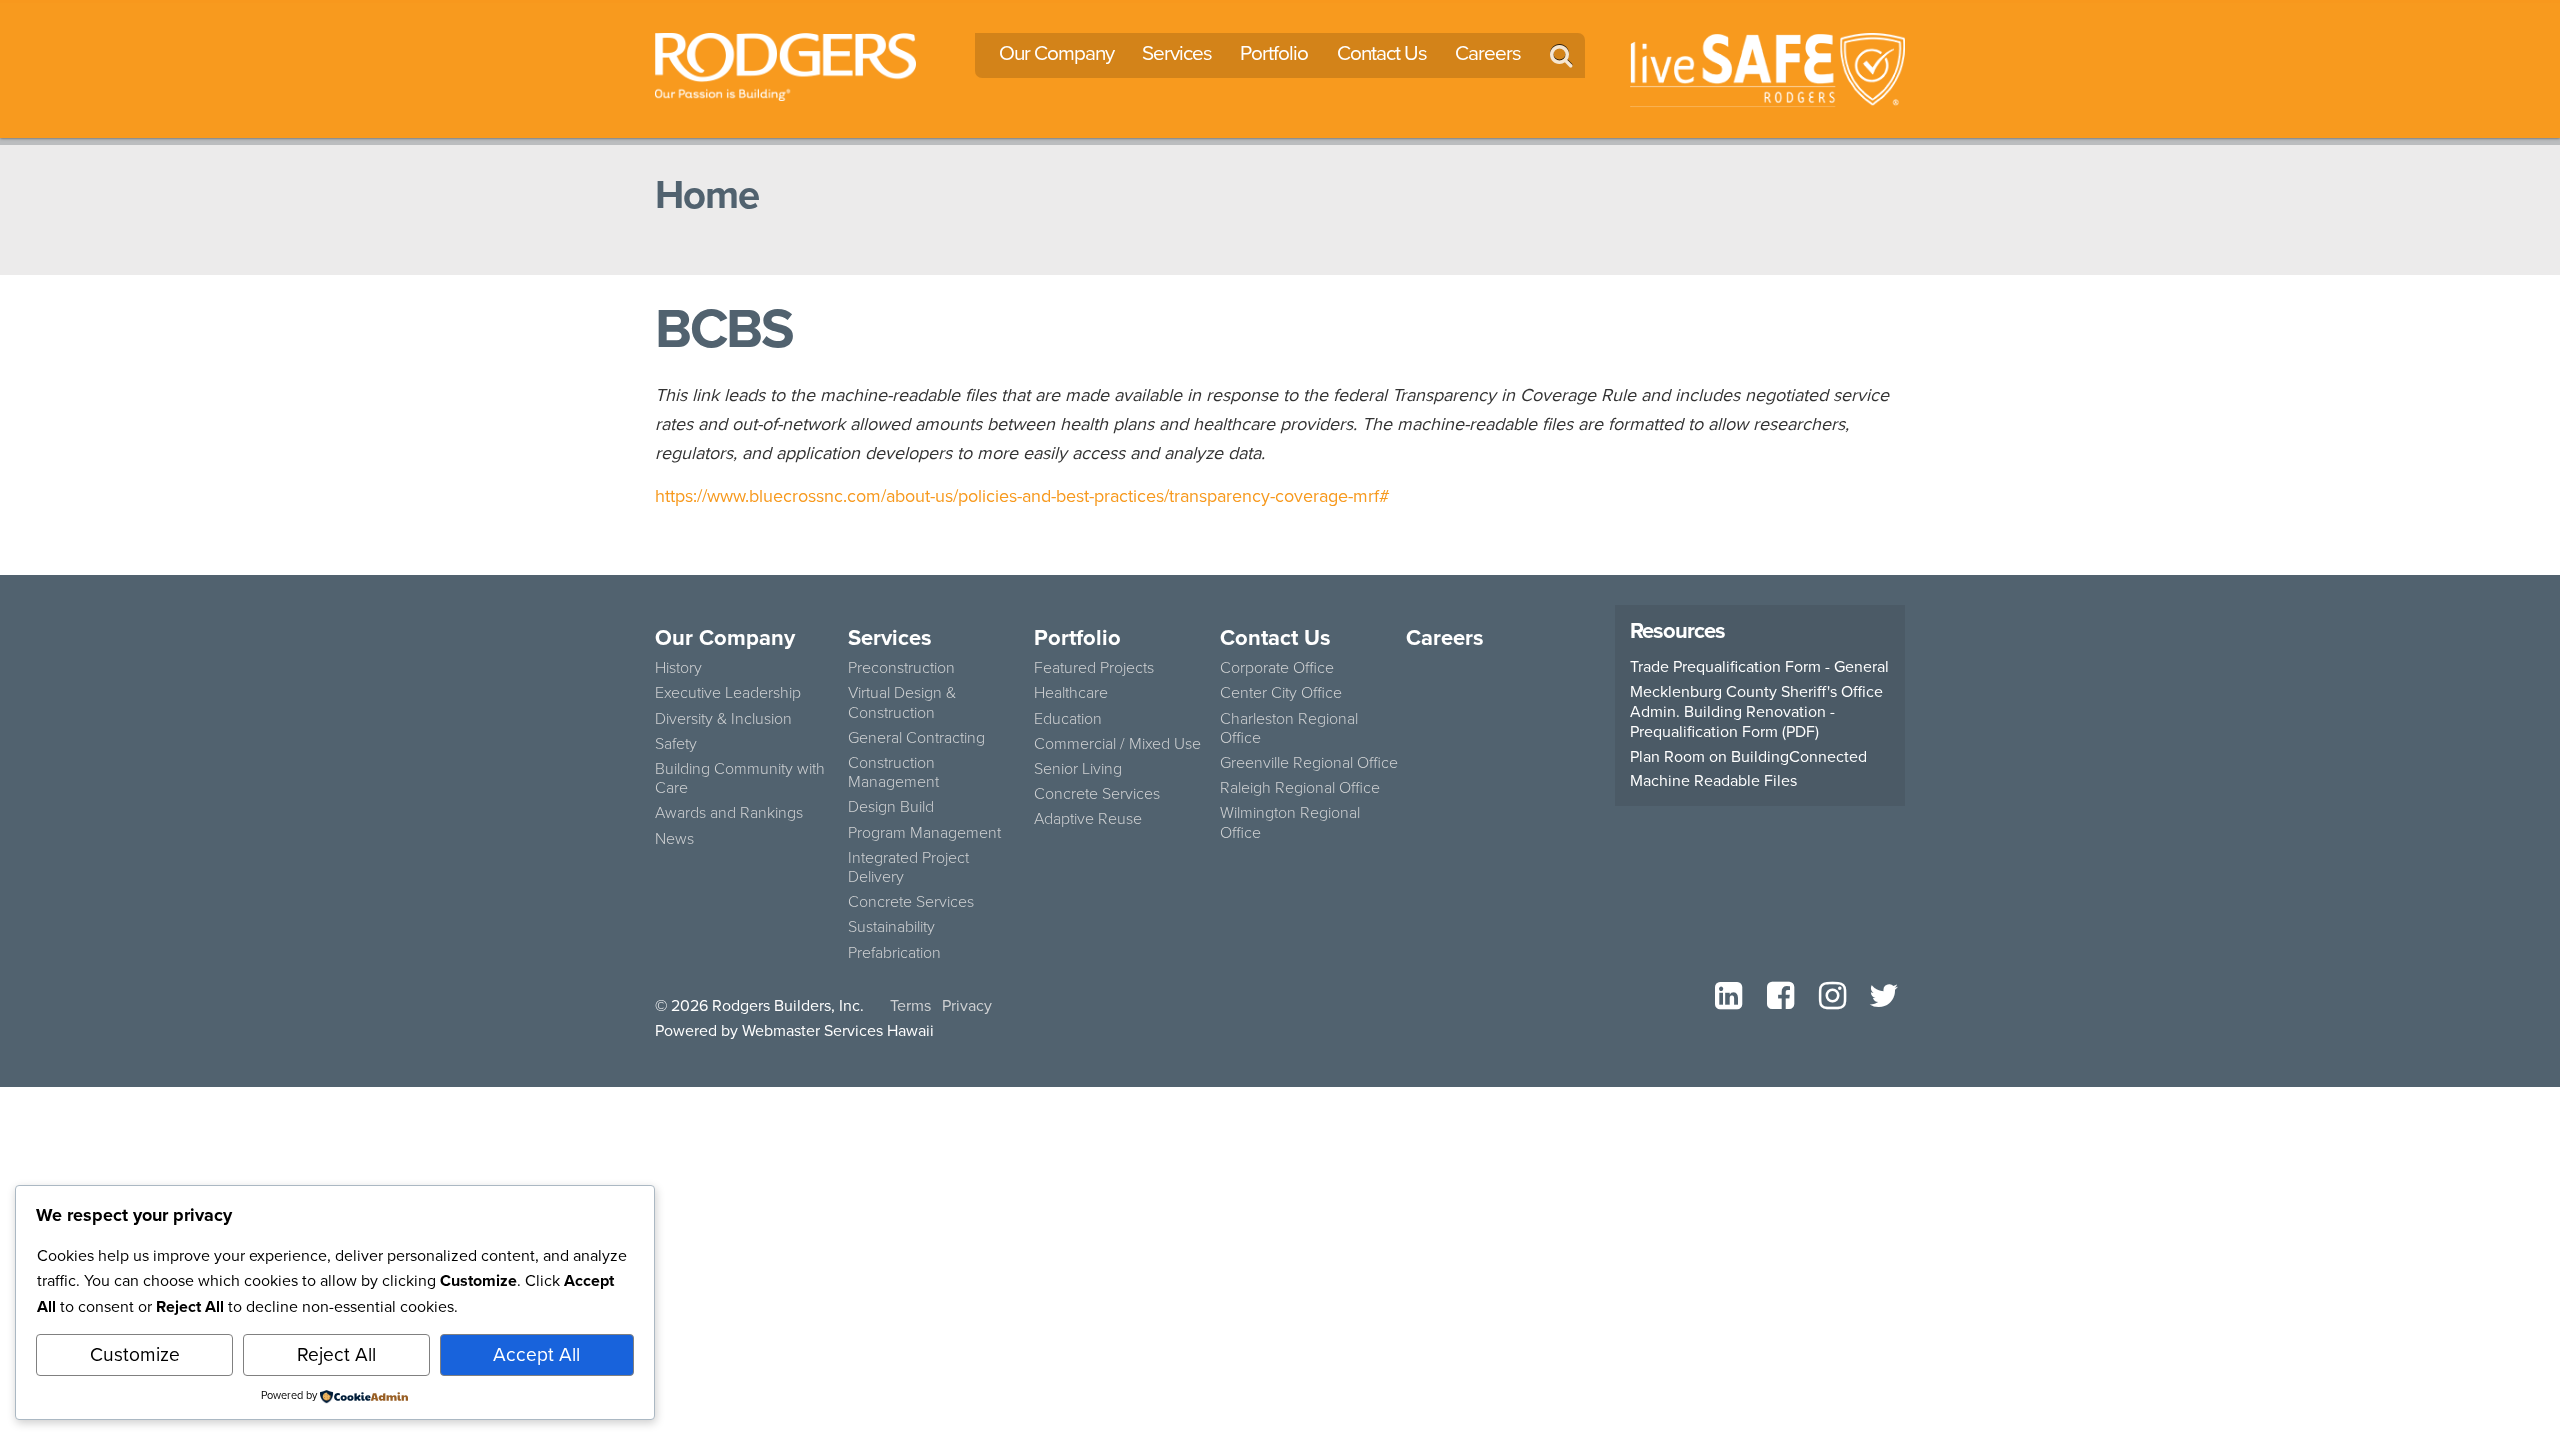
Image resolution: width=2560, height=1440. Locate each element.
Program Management (924, 832)
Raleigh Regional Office (1300, 787)
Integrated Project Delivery (908, 867)
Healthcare (1071, 692)
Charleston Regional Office (1289, 728)
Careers (1488, 53)
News (674, 838)
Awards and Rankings (729, 812)
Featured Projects (1094, 667)
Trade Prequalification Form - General (1759, 667)
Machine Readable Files (1713, 781)
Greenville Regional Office (1309, 762)
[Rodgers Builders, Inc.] (785, 65)
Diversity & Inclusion (723, 718)
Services (1177, 53)
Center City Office (1281, 692)
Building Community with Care (740, 778)
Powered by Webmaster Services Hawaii (794, 1030)
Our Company (1056, 53)
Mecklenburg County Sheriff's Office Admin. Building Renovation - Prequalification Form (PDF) (1756, 712)
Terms (910, 1005)
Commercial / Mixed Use (1117, 743)
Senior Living (1078, 768)
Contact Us (1382, 53)
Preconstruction (901, 667)
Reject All (336, 1354)
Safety (676, 743)
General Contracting (916, 737)
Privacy (967, 1005)
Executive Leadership (728, 692)
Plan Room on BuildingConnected (1748, 757)
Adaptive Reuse (1088, 818)
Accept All (536, 1354)
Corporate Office (1277, 667)
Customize (135, 1354)
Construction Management (893, 772)
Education (1068, 718)
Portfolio (1274, 53)
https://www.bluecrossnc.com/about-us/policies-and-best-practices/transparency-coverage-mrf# (1022, 496)
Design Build (891, 806)
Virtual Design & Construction (902, 702)
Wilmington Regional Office (1290, 822)
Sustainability (891, 926)
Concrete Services (911, 901)
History (678, 667)
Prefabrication (894, 952)
